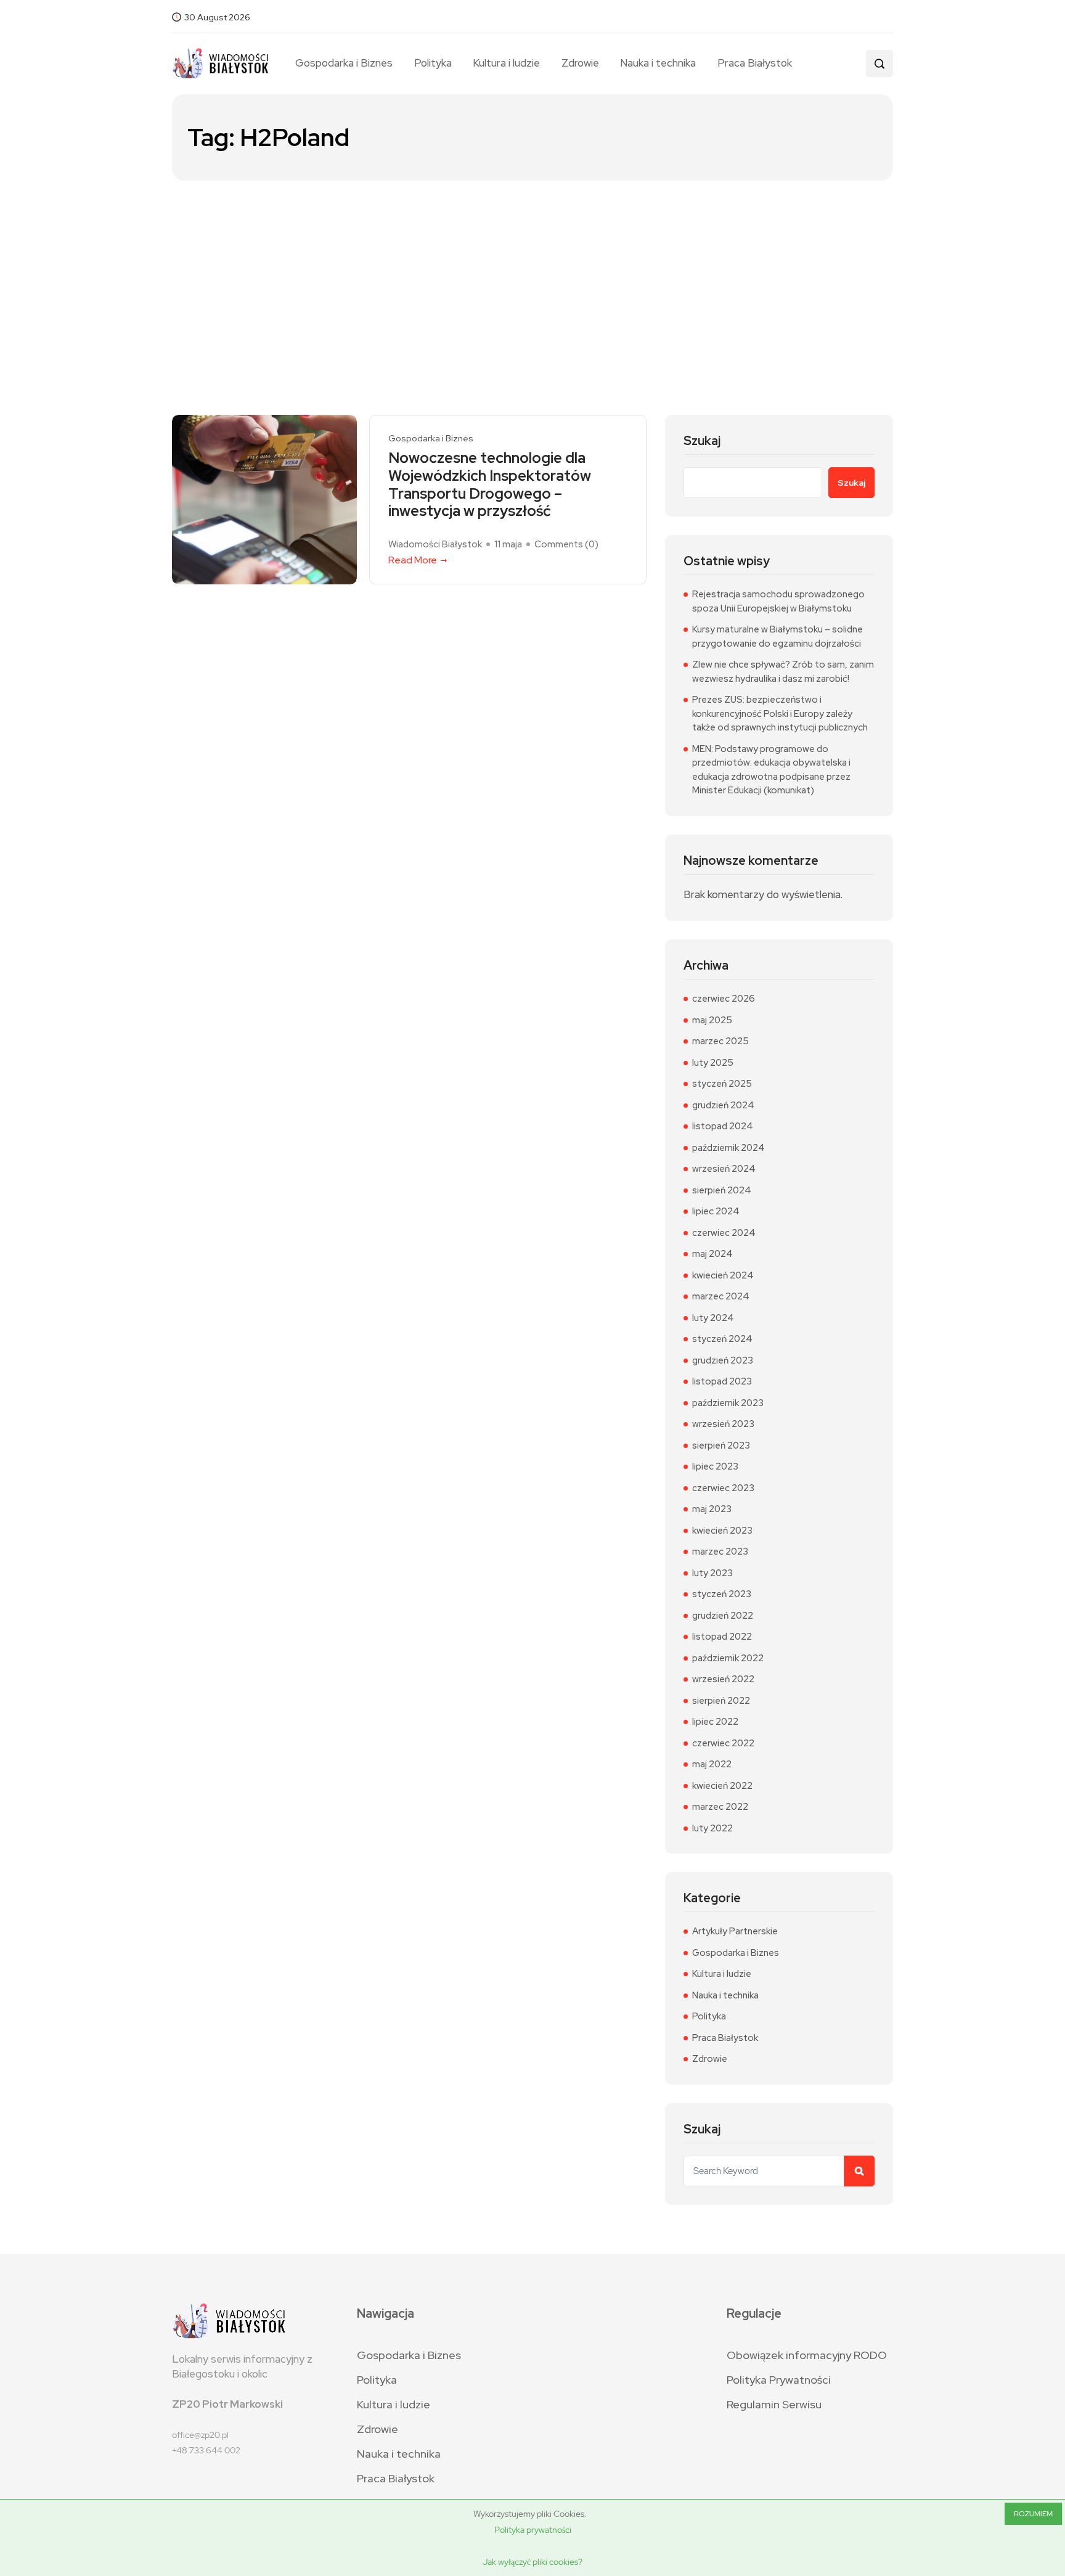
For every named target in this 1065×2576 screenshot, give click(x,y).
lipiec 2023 (715, 1466)
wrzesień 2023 (723, 1424)
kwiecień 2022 (722, 1786)
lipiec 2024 (716, 1211)
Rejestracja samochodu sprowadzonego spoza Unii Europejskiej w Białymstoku (778, 601)
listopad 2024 (723, 1126)
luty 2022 (712, 1828)
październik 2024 (728, 1148)
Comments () (566, 544)
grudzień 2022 (723, 1616)
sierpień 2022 (721, 1701)
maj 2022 (712, 1764)
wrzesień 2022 (723, 1679)
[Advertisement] (532, 273)
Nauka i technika (658, 63)
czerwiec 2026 (724, 999)
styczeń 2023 (722, 1594)
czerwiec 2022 (723, 1743)
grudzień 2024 (723, 1105)
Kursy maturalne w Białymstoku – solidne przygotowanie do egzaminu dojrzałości (777, 636)
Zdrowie (580, 63)
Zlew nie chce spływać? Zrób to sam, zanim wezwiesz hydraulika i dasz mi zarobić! (783, 672)
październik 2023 (728, 1403)
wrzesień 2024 (724, 1169)
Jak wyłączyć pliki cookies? (532, 2562)
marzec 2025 (720, 1041)
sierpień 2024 (722, 1190)
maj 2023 (712, 1509)
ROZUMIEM (1033, 2514)
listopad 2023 (722, 1381)
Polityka (433, 63)
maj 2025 (712, 1020)
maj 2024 (712, 1254)
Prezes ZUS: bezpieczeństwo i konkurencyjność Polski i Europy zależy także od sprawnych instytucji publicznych (780, 714)
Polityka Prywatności (779, 2380)
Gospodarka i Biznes (344, 63)
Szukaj (702, 441)
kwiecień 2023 (722, 1531)
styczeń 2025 (722, 1084)
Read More (413, 560)
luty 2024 (713, 1318)
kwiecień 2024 (723, 1275)
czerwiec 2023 (723, 1488)
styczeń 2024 (722, 1339)
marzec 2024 (721, 1296)
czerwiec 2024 (724, 1233)
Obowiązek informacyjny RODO (807, 2355)
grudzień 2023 (723, 1360)
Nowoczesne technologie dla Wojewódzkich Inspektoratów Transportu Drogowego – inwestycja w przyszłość (490, 485)
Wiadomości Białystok (435, 544)
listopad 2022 (722, 1637)
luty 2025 (713, 1063)
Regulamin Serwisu (774, 2404)
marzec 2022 (720, 1807)
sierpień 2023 (721, 1445)
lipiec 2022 (715, 1722)
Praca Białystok (754, 63)
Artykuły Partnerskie (735, 1931)
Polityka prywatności (533, 2530)
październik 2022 (728, 1658)
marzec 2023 (720, 1552)
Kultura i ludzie (506, 63)
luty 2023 (712, 1573)
